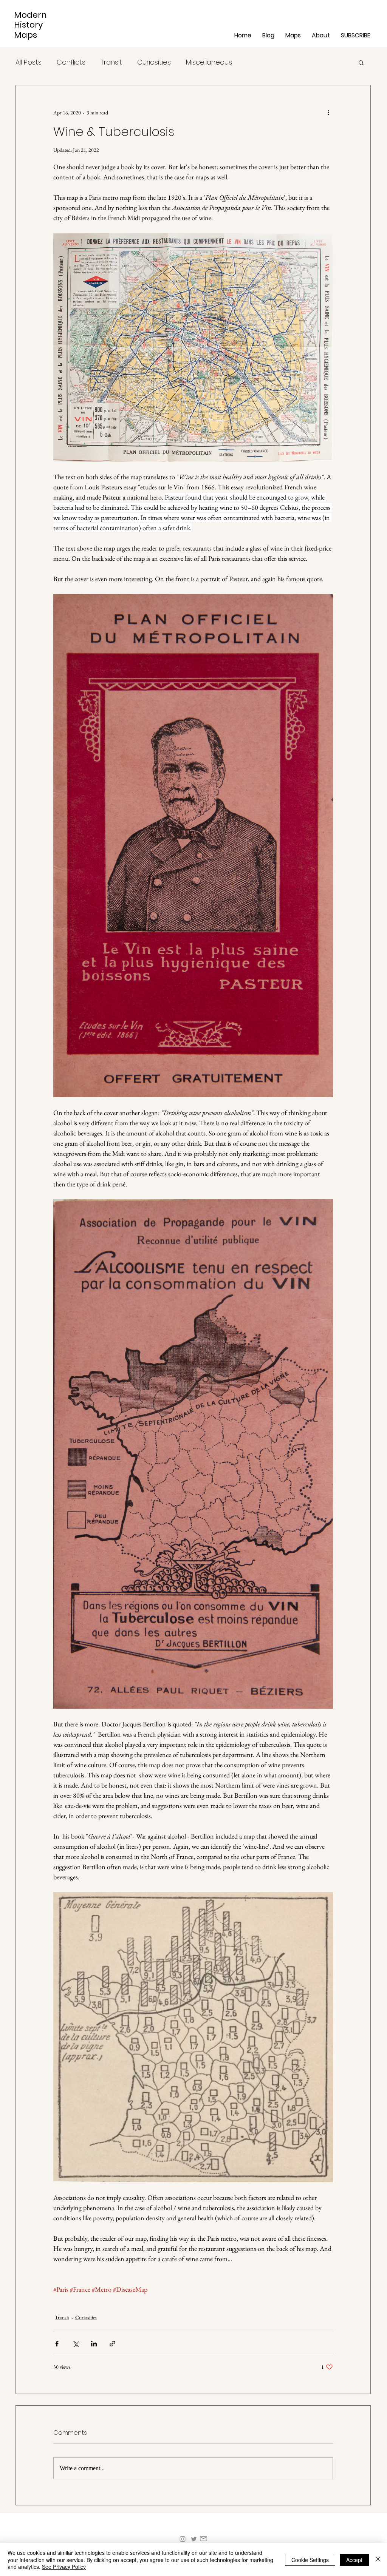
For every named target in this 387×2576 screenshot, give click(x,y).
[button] (295, 35)
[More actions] (328, 113)
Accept (354, 2560)
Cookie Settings (310, 2560)
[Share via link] (112, 2344)
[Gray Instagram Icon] (183, 2539)
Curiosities (154, 62)
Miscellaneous (209, 62)
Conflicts (71, 62)
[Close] (378, 2560)
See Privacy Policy (64, 2567)
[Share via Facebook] (57, 2344)
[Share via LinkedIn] (94, 2344)
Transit (111, 62)
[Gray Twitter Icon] (194, 2539)
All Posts (29, 62)
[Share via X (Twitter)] (75, 2344)
